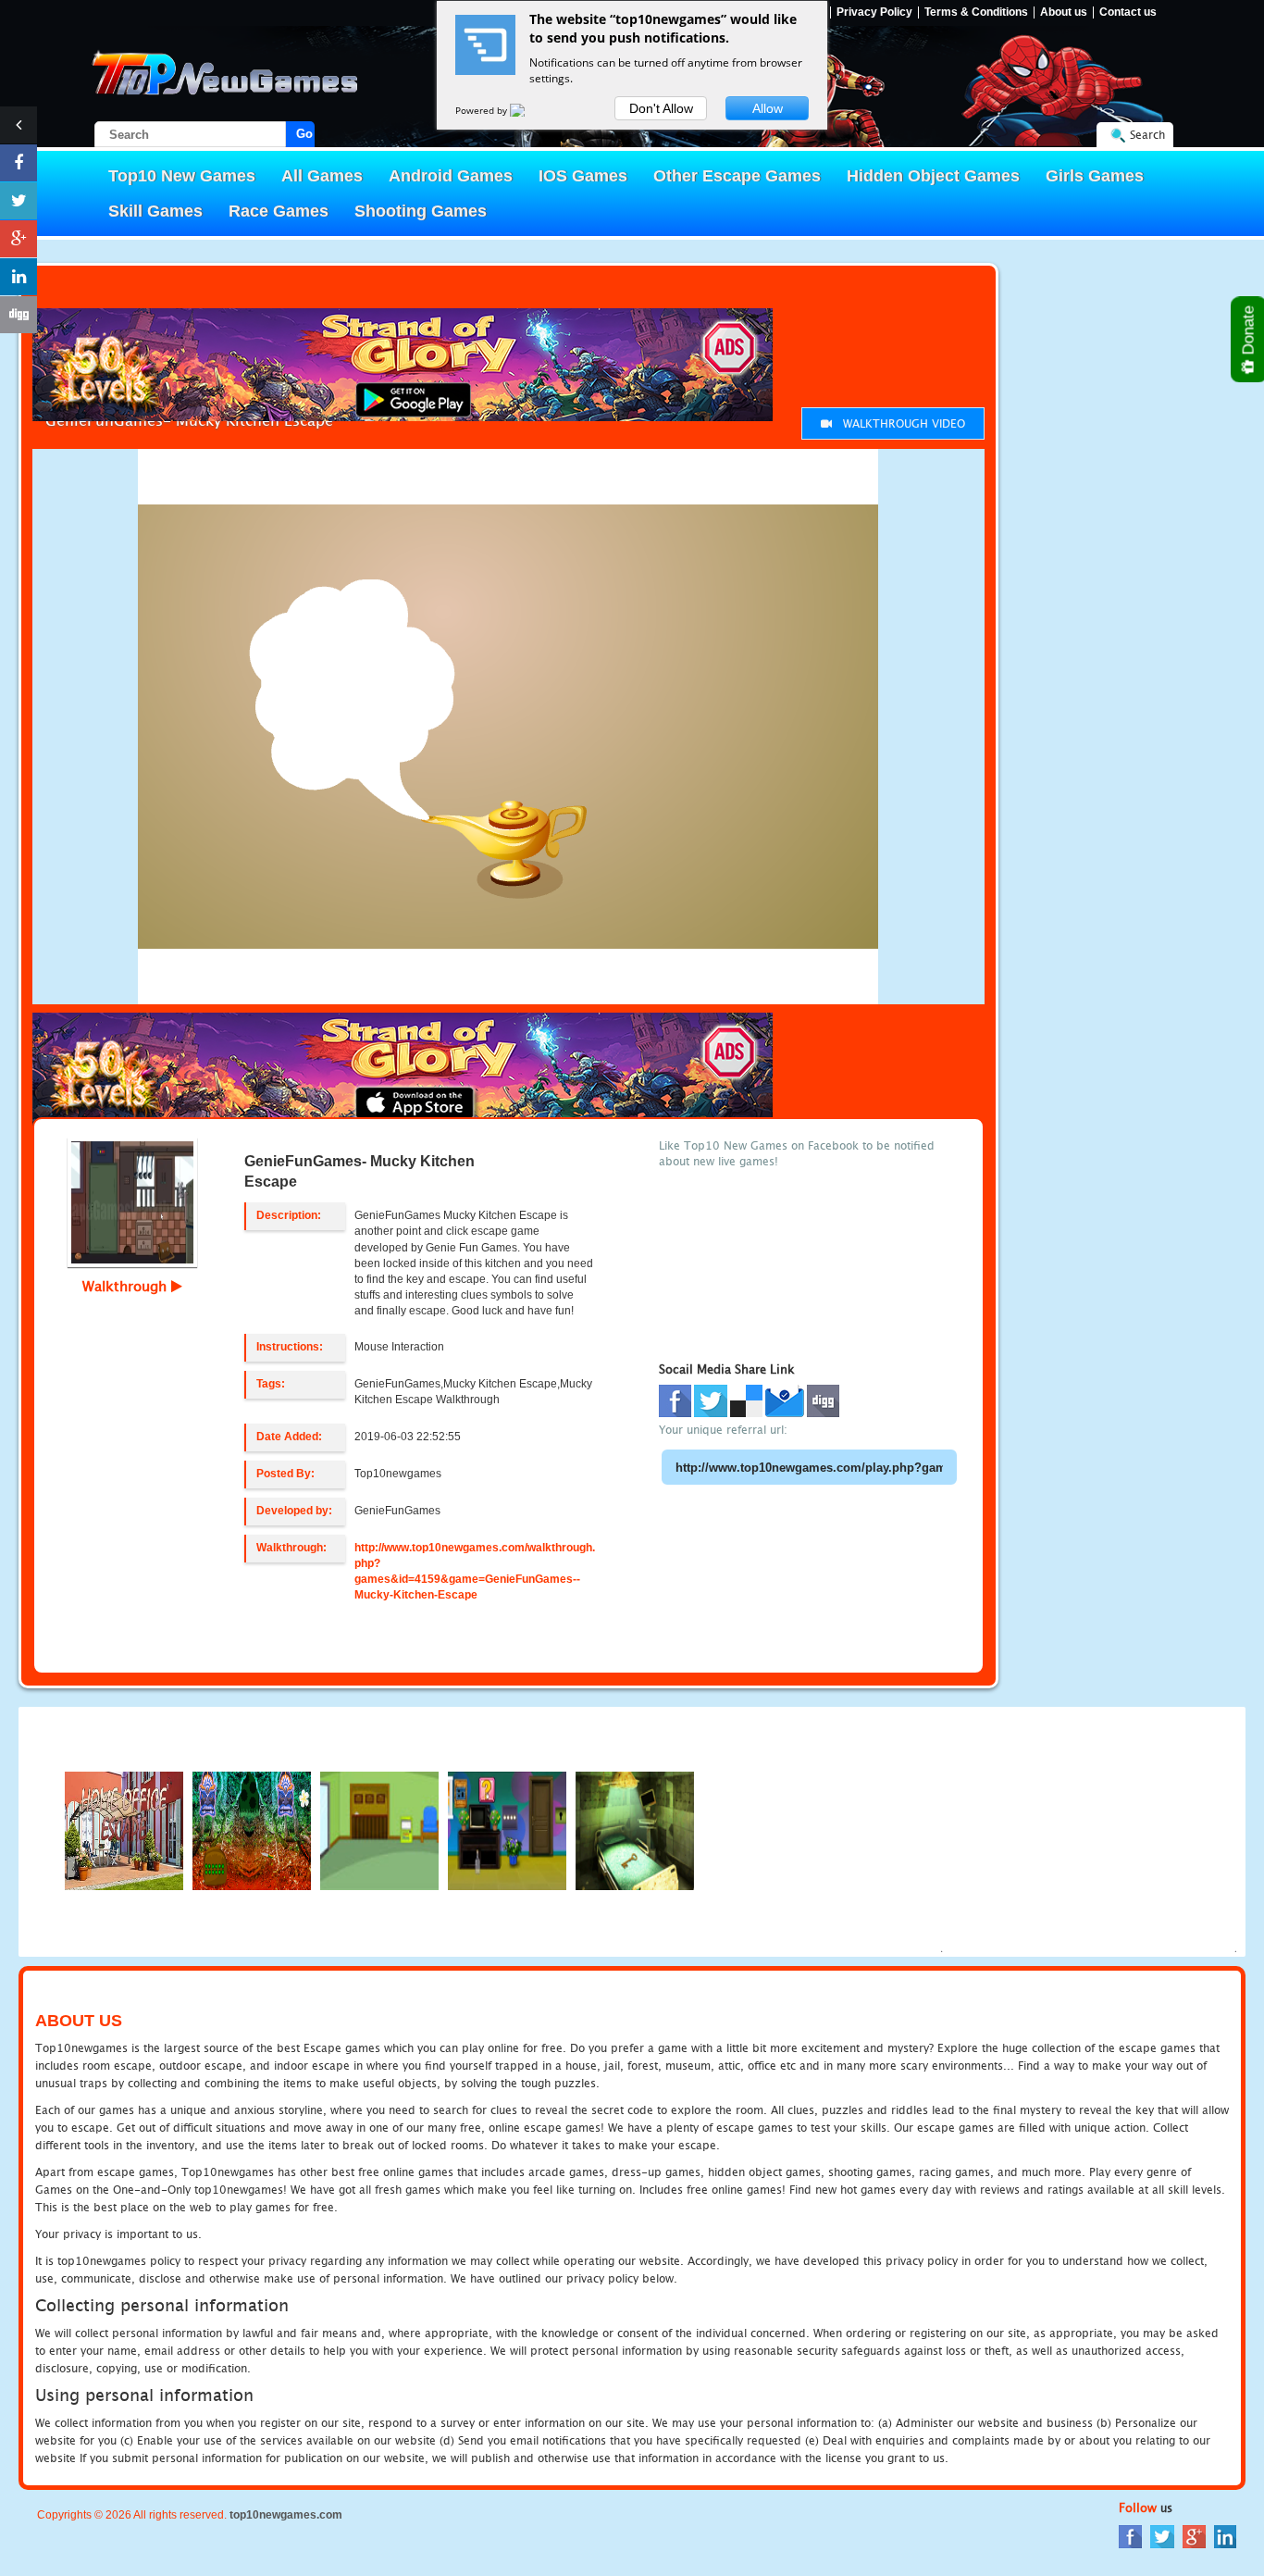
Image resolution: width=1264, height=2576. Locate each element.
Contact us (1128, 12)
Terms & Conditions (976, 12)
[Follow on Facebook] (19, 163)
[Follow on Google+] (19, 239)
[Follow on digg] (19, 315)
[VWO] (528, 110)
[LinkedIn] (1225, 2536)
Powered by (483, 110)
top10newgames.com (286, 2515)
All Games (322, 176)
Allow (768, 108)
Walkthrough (127, 1286)
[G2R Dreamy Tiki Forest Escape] (252, 1829)
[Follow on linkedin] (19, 277)
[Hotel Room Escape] (507, 1829)
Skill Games (155, 211)
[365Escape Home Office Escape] (124, 1829)
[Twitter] (1162, 2536)
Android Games (451, 176)
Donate (1249, 332)
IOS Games (583, 176)
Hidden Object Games (933, 176)
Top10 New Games (182, 176)
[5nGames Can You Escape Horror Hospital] (635, 1829)
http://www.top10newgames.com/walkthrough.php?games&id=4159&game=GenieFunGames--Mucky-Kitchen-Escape (475, 1571)
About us (1064, 12)
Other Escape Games (737, 176)
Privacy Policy (874, 12)
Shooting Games (421, 211)
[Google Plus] (1194, 2536)
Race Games (279, 211)
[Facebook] (1130, 2536)
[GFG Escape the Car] (379, 1829)
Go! (305, 134)
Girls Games (1095, 176)
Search (1147, 135)
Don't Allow (661, 108)
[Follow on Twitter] (19, 201)
